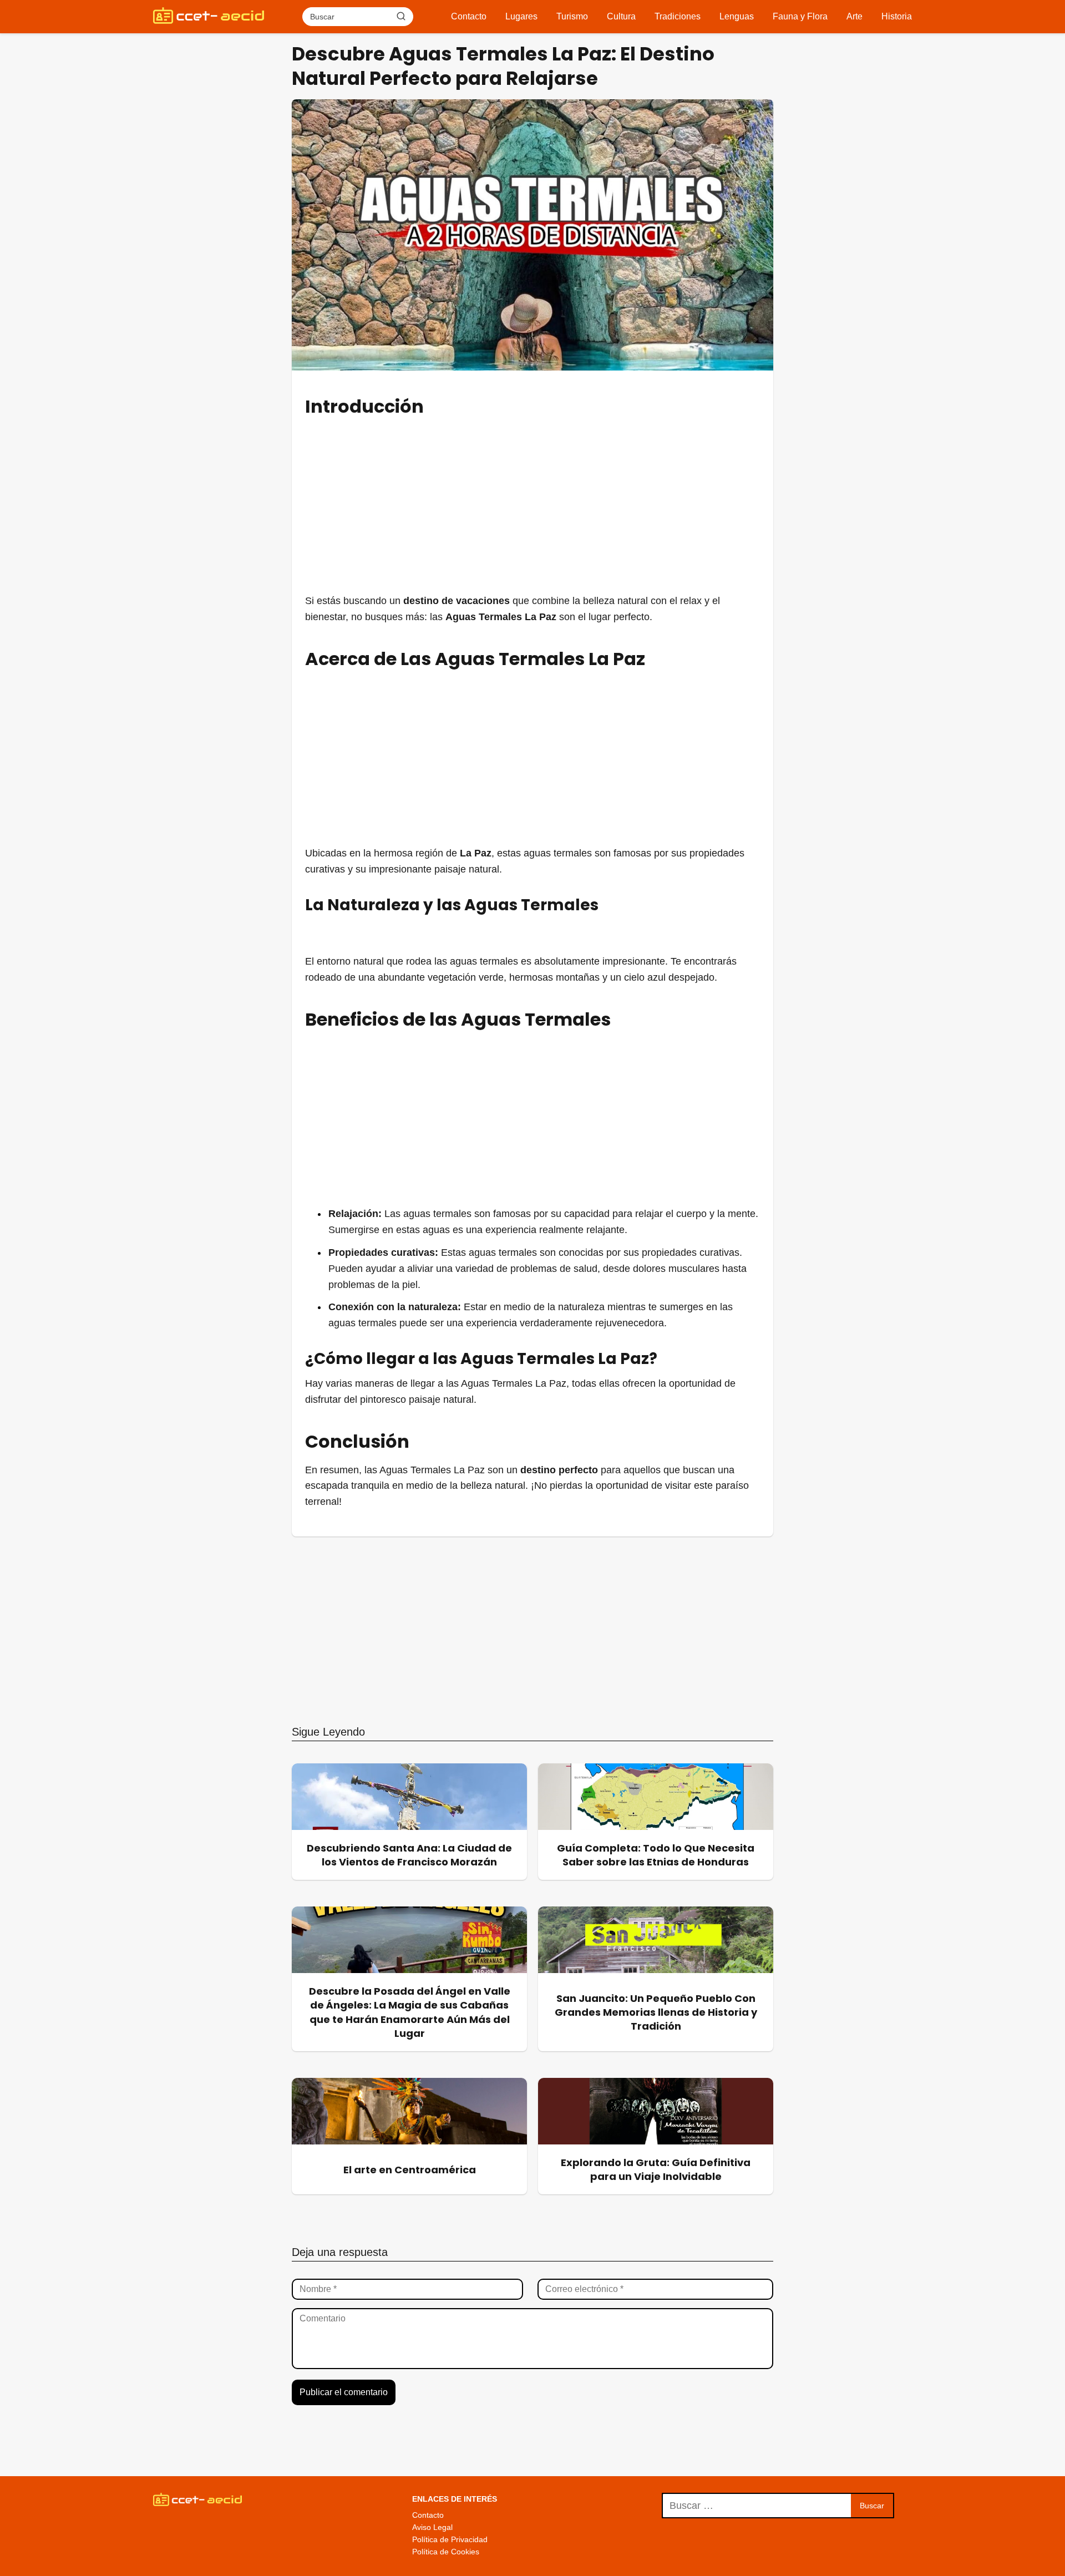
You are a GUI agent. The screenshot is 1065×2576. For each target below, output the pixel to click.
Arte (854, 16)
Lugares (521, 16)
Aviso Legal (432, 2527)
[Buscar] (401, 16)
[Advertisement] (532, 504)
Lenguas (737, 16)
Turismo (572, 16)
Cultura (621, 16)
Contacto (469, 16)
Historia (897, 16)
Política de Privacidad (450, 2539)
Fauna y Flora (800, 16)
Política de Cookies (446, 2552)
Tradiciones (678, 16)
